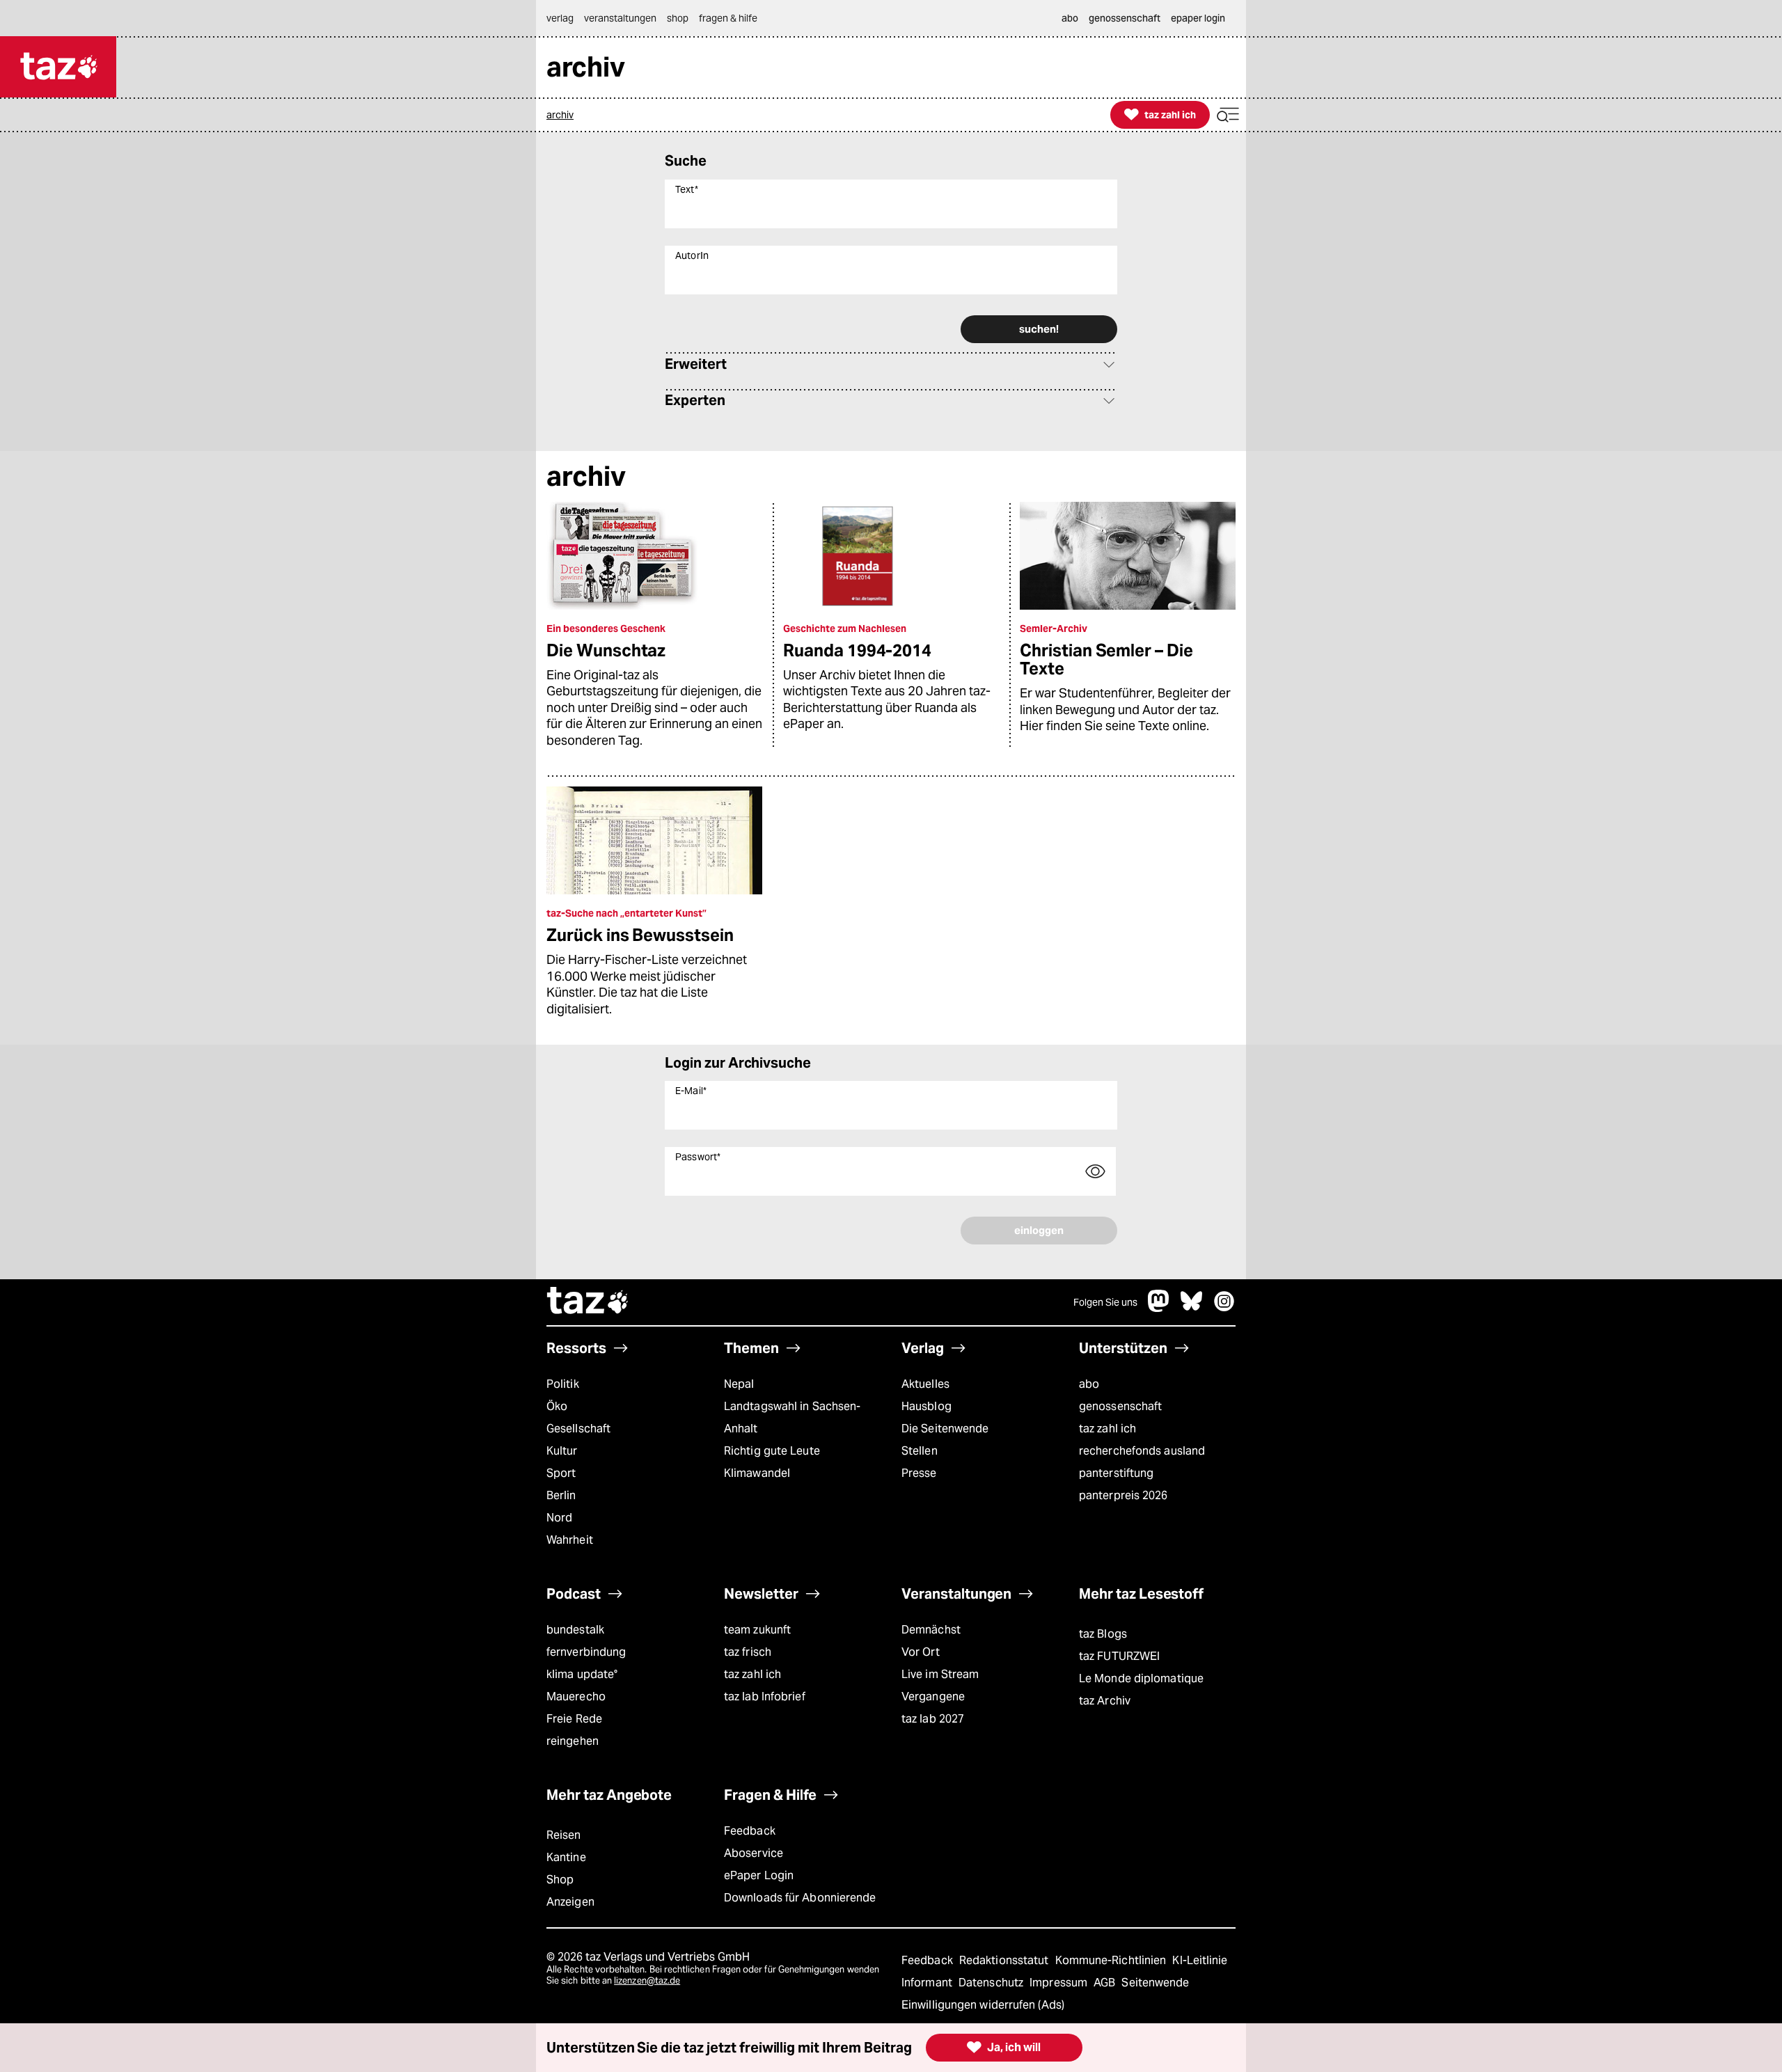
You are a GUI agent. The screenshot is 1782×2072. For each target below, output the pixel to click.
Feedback (750, 1831)
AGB (1106, 1983)
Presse (919, 1473)
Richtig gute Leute (772, 1451)
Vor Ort (921, 1652)
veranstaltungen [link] (620, 18)
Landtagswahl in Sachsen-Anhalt (792, 1417)
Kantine (566, 1857)
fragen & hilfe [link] (728, 18)
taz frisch (748, 1652)
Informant (928, 1983)
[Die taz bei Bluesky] (1192, 1308)
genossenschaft (1120, 1406)
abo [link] (1070, 18)
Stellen (920, 1451)
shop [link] (678, 18)
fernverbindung (586, 1652)
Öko (557, 1406)
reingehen (573, 1741)
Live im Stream (940, 1674)
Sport (561, 1473)
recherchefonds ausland (1142, 1451)
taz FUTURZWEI (1119, 1656)
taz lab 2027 (933, 1719)
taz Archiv (1105, 1701)
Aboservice (754, 1853)
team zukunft (757, 1630)
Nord (559, 1518)
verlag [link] (560, 18)
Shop (560, 1880)
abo (1089, 1384)
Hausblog (927, 1406)
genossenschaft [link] (1125, 18)
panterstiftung (1116, 1473)
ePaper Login (759, 1875)
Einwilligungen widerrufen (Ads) (983, 2005)
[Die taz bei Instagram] (1224, 1308)
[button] (1228, 115)
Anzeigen (570, 1902)
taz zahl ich (1107, 1429)
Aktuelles (925, 1384)
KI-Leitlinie (1200, 1960)
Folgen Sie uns (1105, 1302)
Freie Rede (574, 1719)
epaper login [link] (1198, 18)
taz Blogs (1103, 1634)
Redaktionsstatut (1006, 1960)
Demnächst (931, 1630)
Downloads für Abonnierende (800, 1898)
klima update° (582, 1674)
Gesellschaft (578, 1429)
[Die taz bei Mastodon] (1159, 1308)
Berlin (561, 1495)
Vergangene (933, 1697)
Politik (563, 1384)
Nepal (739, 1384)
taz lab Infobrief (765, 1697)
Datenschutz (992, 1983)
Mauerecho (576, 1697)
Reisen (564, 1835)
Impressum (1060, 1983)
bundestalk (575, 1630)
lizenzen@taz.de (647, 1980)
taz (588, 1302)
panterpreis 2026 (1123, 1495)
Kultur (562, 1451)
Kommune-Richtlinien (1112, 1960)
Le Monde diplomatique (1141, 1678)
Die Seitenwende (945, 1429)
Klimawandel (757, 1473)
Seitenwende (1155, 1983)
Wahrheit (570, 1540)
